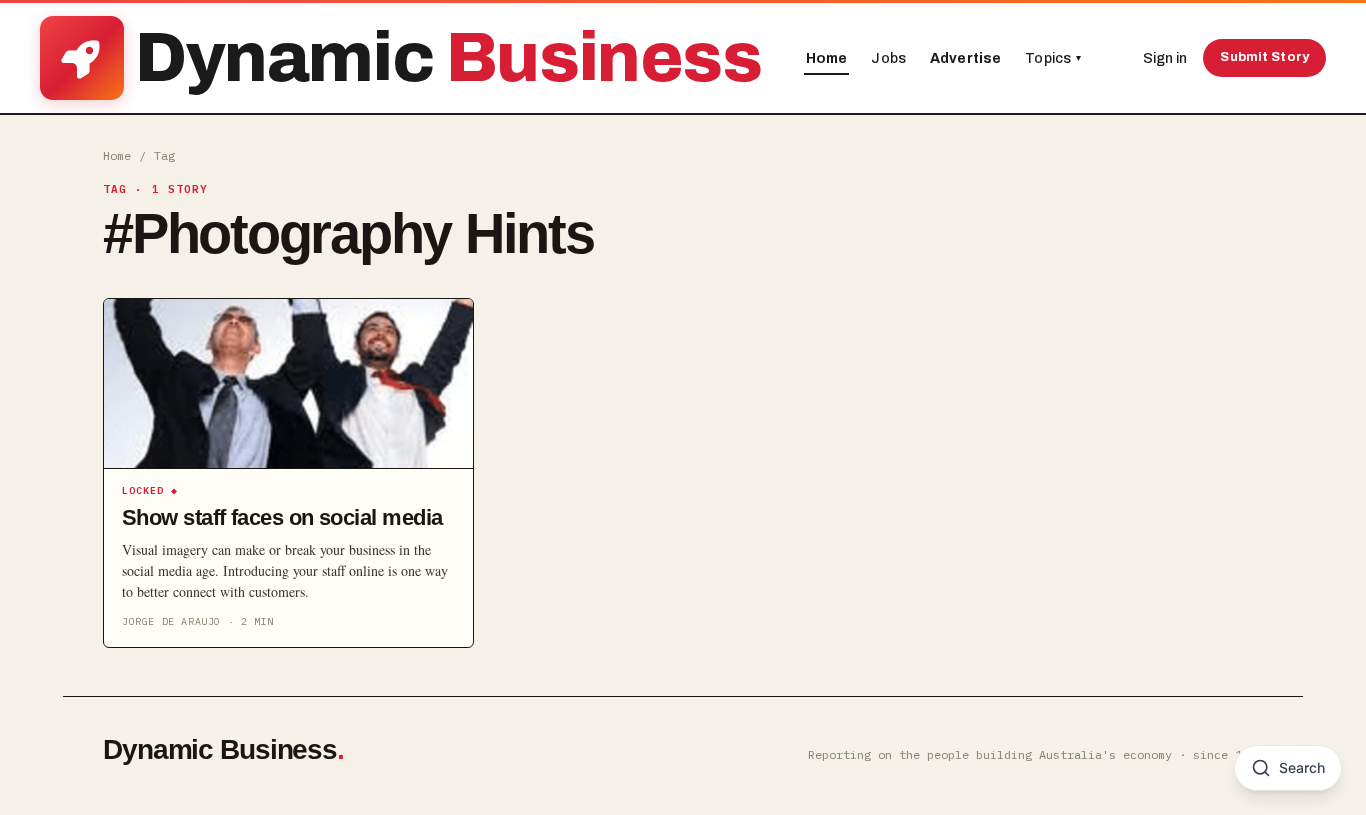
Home (827, 58)
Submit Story (1264, 57)
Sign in (1165, 58)
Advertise (965, 58)
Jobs (888, 58)
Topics (1053, 58)
